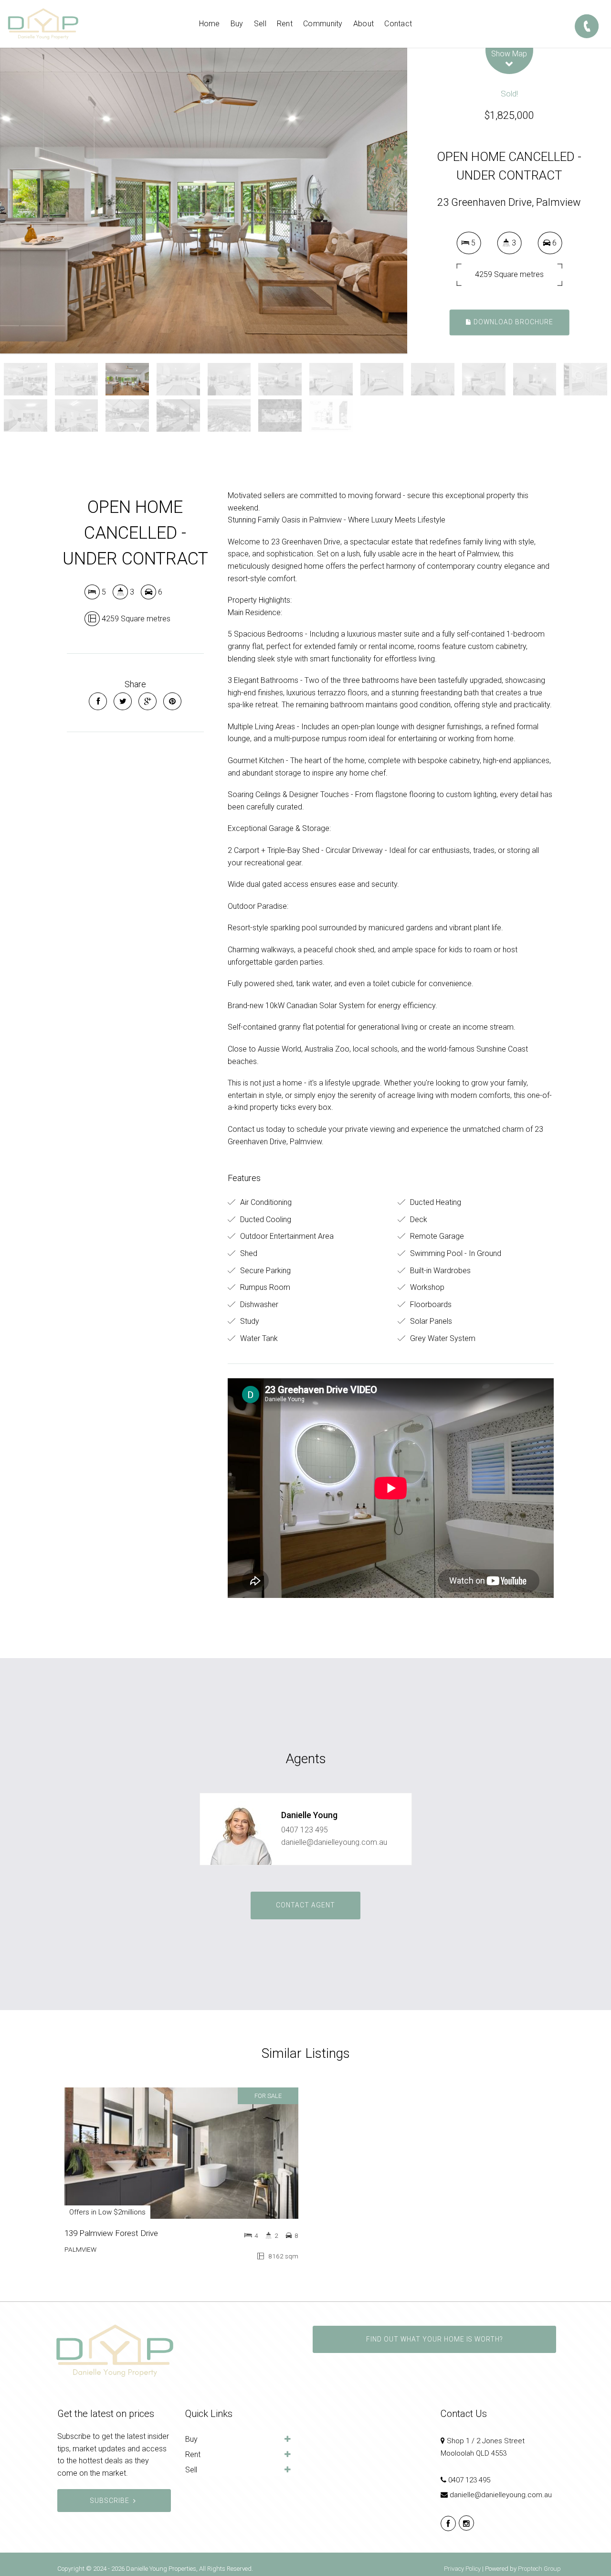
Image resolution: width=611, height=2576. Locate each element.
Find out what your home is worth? (434, 2339)
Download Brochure (512, 322)
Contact (398, 24)
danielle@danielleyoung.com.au (334, 1842)
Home (210, 24)
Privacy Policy (462, 2569)
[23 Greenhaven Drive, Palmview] (204, 201)
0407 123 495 (305, 1830)
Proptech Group (539, 2569)
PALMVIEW (80, 2249)
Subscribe (110, 2501)
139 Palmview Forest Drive (111, 2233)
